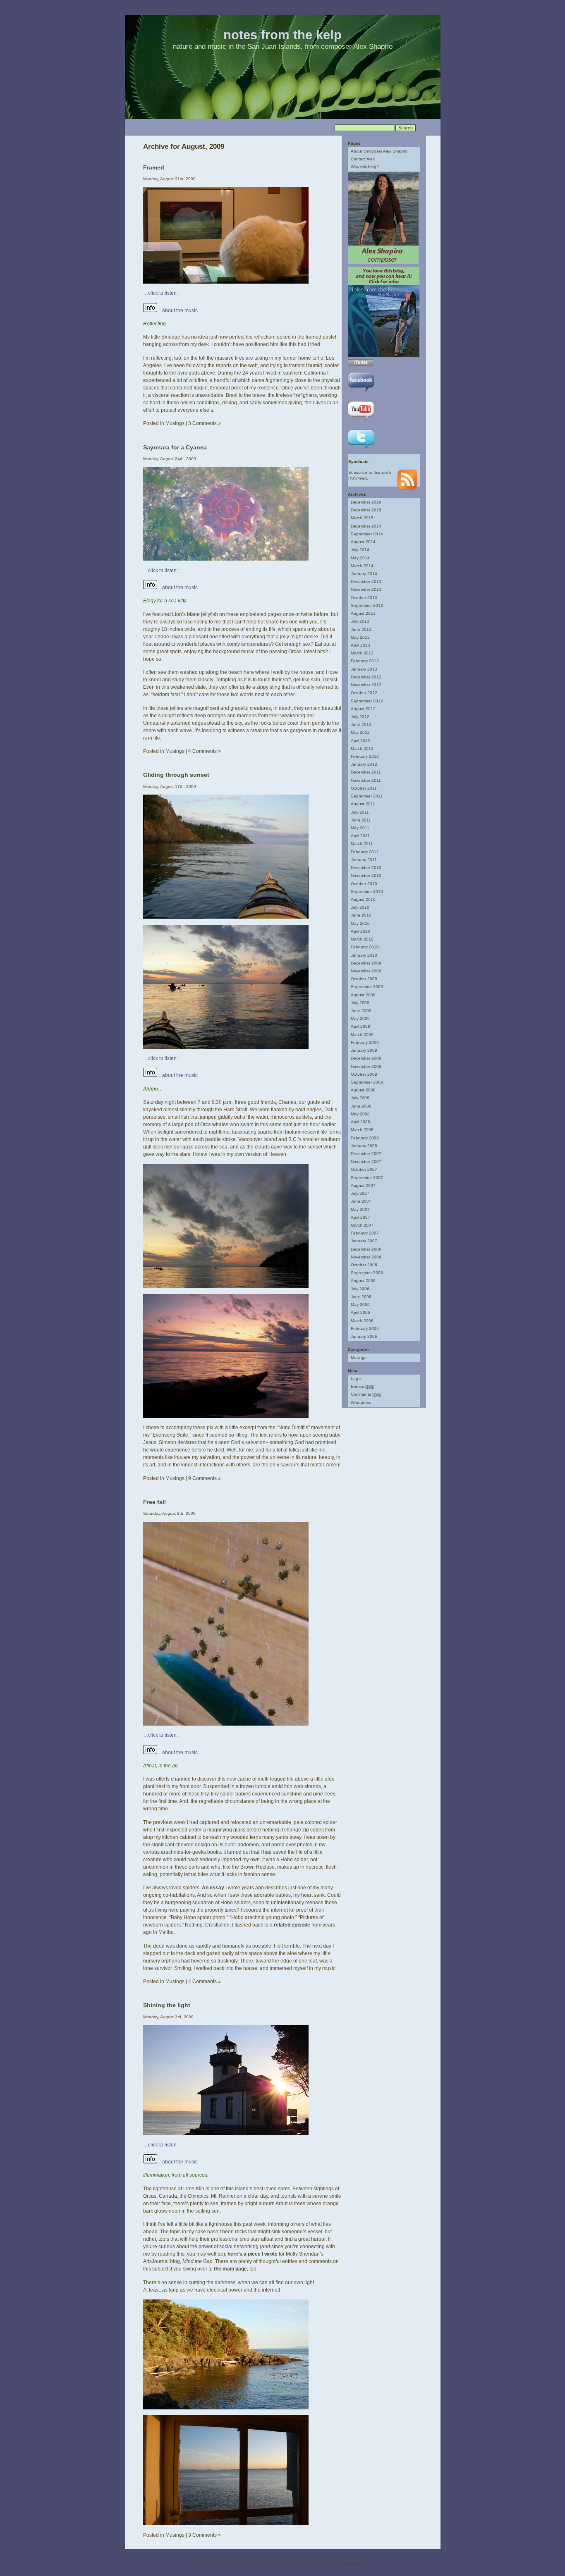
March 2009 (362, 1035)
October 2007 (364, 1169)
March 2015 (362, 518)
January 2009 (364, 1050)
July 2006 (360, 1289)
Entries (362, 1386)
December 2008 (366, 1058)
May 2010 (360, 923)
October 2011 (364, 788)
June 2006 (361, 1297)
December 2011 (366, 772)
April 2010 (360, 931)
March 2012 (362, 748)
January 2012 (364, 764)
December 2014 (366, 526)
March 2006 (362, 1321)
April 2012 (360, 741)
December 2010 (366, 868)
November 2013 (366, 589)
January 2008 (364, 1146)
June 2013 (361, 629)
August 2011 (363, 804)
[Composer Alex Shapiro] (383, 263)
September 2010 (367, 892)
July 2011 (360, 812)
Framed (154, 167)
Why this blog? (365, 167)
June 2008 (361, 1106)
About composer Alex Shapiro (379, 151)
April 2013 (360, 645)
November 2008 (366, 1066)
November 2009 (366, 971)
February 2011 (365, 852)
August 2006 (363, 1281)
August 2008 (363, 1090)
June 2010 (361, 915)
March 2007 (362, 1225)
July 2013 (360, 621)
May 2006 (360, 1305)
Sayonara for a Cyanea (175, 447)
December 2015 (366, 510)
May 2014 (360, 558)
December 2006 (366, 1249)
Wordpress (361, 1403)
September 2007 (367, 1178)
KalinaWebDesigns (348, 2563)
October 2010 (364, 884)
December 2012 (366, 677)
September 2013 (367, 605)
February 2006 (365, 1329)
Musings (175, 423)
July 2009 (360, 1003)
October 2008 (364, 1074)
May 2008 (360, 1114)
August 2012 (363, 709)
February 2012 (365, 756)
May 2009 (360, 1018)
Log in (357, 1379)
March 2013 (362, 653)
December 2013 (366, 581)
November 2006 (366, 1257)
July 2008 (360, 1098)
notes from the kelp (282, 35)
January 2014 (364, 574)
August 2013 (363, 613)
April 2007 (360, 1217)
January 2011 (364, 860)
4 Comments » (205, 751)
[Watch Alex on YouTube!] (361, 421)
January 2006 (364, 1336)
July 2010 (360, 907)
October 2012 (364, 693)
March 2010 (362, 939)
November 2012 (366, 685)
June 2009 (361, 1011)
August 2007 (363, 1185)
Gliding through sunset (176, 775)
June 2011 (361, 820)
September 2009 (367, 987)
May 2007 (360, 1209)
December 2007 (366, 1154)
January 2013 (364, 669)
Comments (366, 1394)
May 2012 (360, 732)
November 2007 (366, 1161)
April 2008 (360, 1122)
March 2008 (362, 1130)
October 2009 (364, 979)
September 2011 (367, 796)
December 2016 (366, 502)
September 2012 (367, 701)
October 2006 (364, 1265)
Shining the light (167, 2005)
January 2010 (364, 955)
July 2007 (360, 1193)
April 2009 (360, 1026)
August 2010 (363, 899)
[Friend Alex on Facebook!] (361, 393)
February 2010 (365, 947)
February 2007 (365, 1233)
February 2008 (365, 1138)
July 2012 (360, 717)
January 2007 (364, 1241)
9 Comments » (205, 1478)
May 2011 (360, 828)
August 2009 (363, 995)
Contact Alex (363, 159)
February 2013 (365, 661)
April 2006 (360, 1312)
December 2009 (366, 963)
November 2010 (366, 875)
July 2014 (360, 550)
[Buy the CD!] (384, 356)
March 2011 (362, 844)
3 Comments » (205, 423)
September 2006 (367, 1273)
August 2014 (363, 542)
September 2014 (367, 534)
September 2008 (367, 1082)
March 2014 (362, 566)
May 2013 (360, 637)
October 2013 (364, 598)
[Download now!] (360, 364)
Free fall (154, 1502)
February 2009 (365, 1042)
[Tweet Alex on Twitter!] (361, 450)
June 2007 (361, 1201)
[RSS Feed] (407, 488)
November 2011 (366, 780)
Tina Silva (296, 2563)
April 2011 (360, 836)
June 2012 (361, 725)
